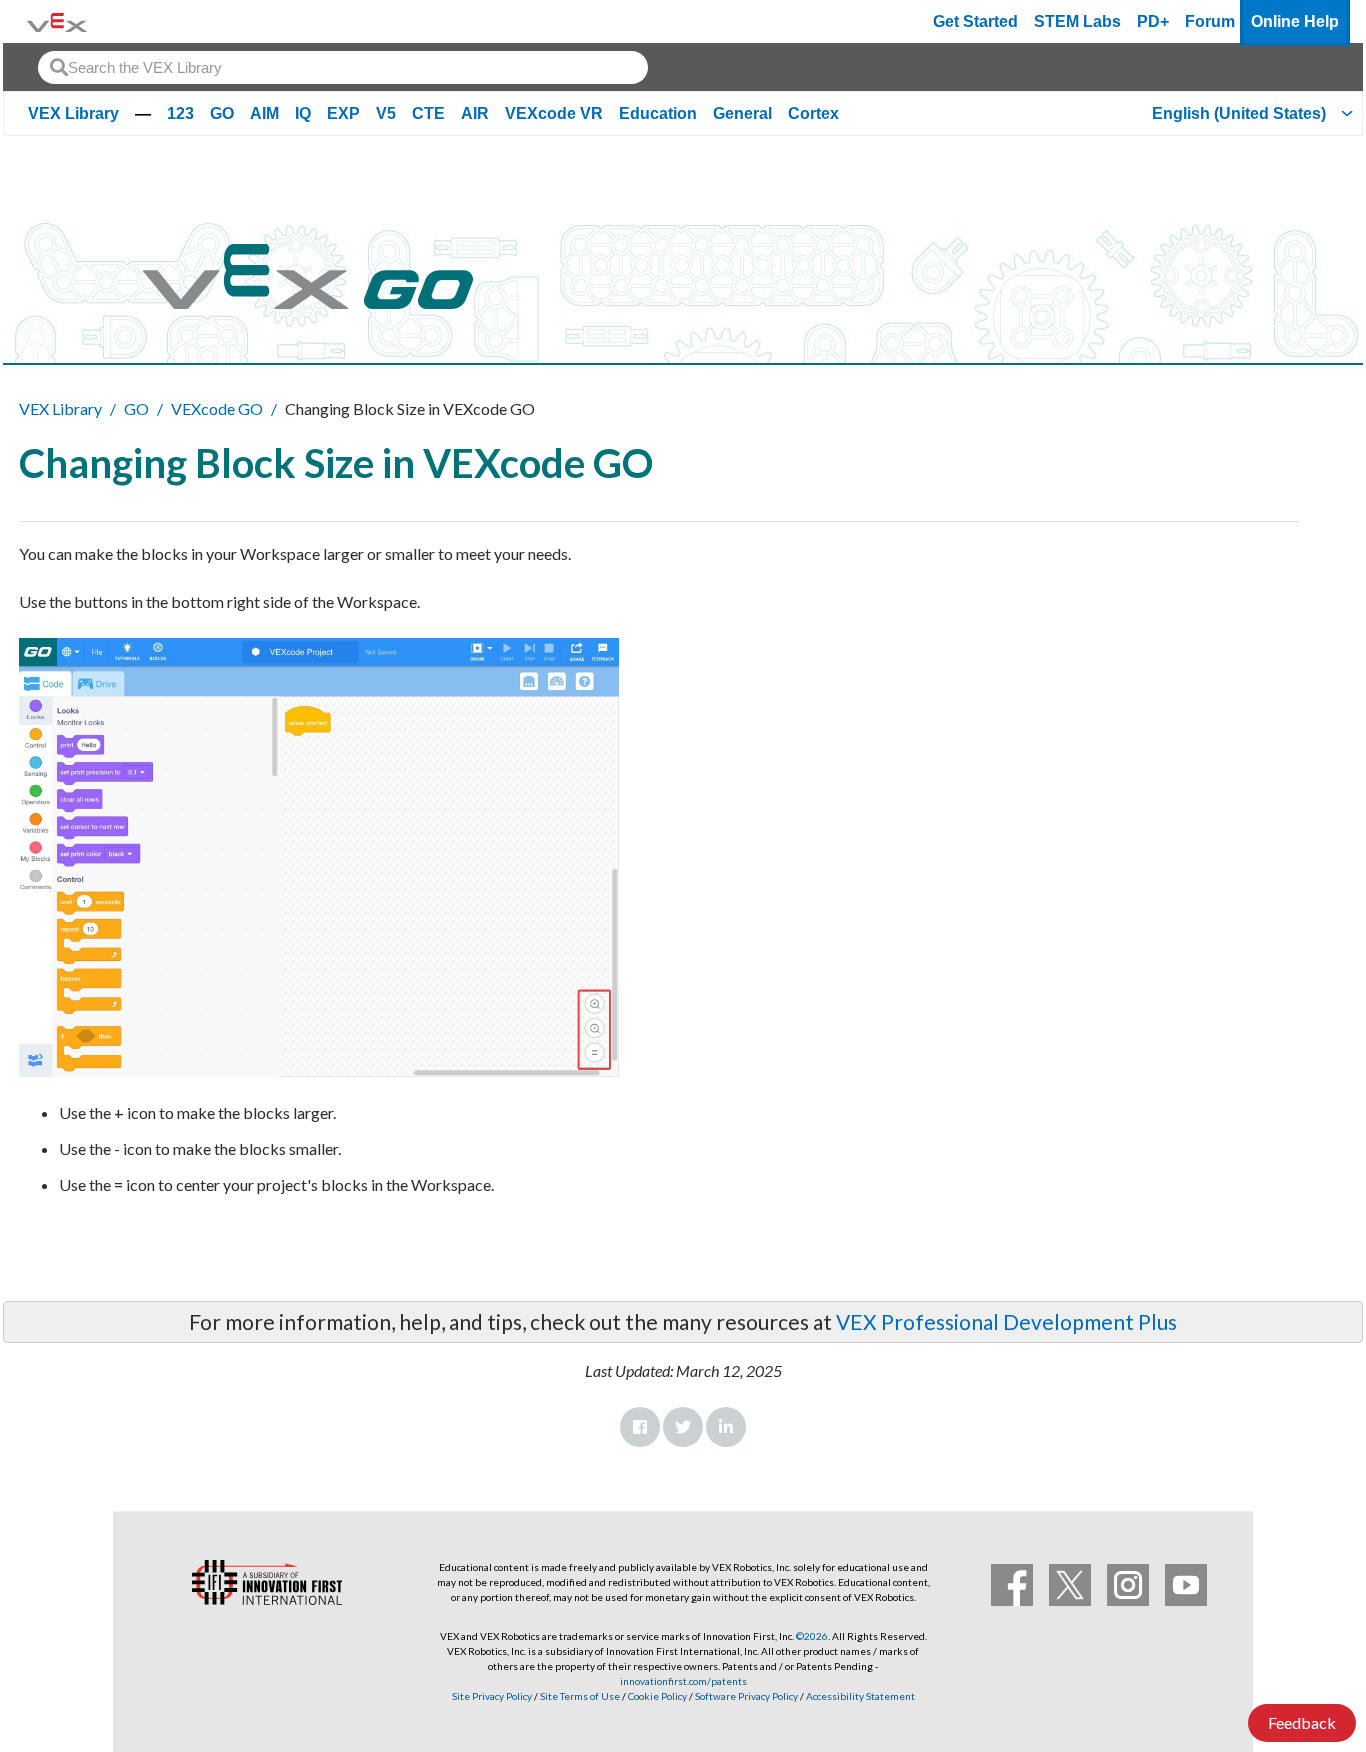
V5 (386, 113)
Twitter (683, 1427)
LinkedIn (726, 1427)
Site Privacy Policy (492, 1696)
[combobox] (343, 67)
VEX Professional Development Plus (1006, 1321)
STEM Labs (1077, 21)
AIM (264, 113)
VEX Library (73, 113)
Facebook (640, 1427)
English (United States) (1239, 113)
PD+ (1153, 21)
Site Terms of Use (579, 1696)
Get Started (975, 21)
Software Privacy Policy (746, 1696)
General (742, 113)
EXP (343, 113)
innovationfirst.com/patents (683, 1681)
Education (658, 113)
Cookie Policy (657, 1696)
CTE (428, 113)
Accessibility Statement (860, 1696)
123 (180, 113)
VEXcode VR (554, 113)
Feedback (1302, 1722)
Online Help (1295, 21)
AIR (475, 113)
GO (222, 113)
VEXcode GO (217, 408)
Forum (1210, 21)
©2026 (812, 1636)
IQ (303, 113)
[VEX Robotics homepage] (57, 21)
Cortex (813, 113)
